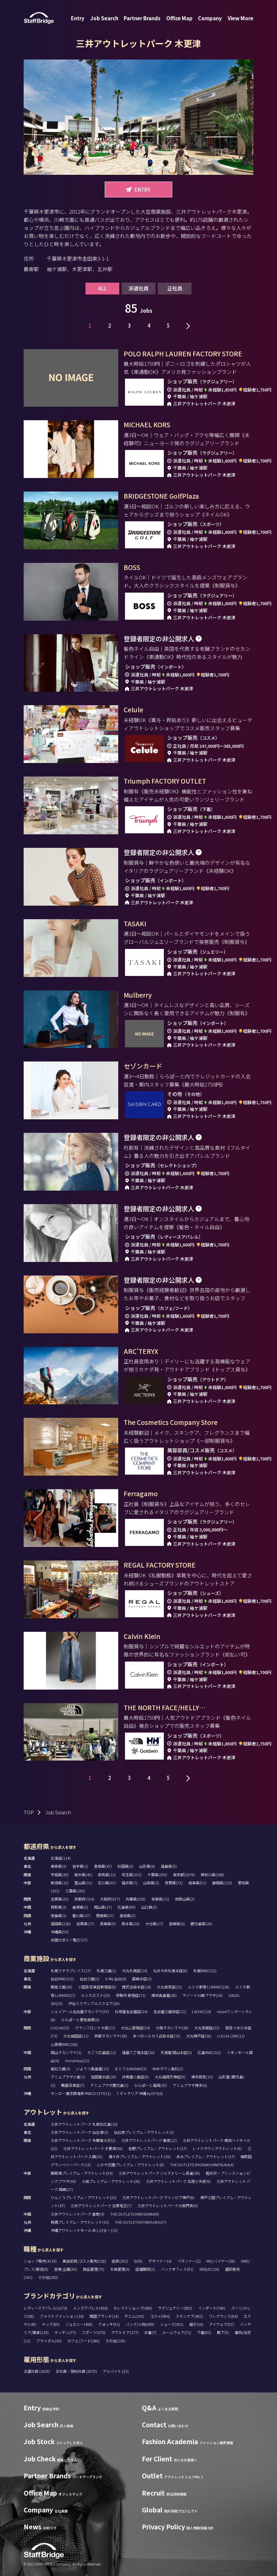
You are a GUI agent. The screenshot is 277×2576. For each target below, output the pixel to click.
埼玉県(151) (132, 1875)
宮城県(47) (103, 1866)
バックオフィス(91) (177, 2269)
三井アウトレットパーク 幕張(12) (149, 2140)
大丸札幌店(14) (135, 1971)
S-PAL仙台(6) (116, 1979)
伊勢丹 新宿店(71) (131, 1995)
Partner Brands (142, 18)
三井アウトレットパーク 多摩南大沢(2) (83, 2140)
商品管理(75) (94, 2269)
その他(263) (48, 2277)
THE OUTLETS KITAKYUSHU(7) (141, 2222)
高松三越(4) (60, 2069)
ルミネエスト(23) (96, 1995)
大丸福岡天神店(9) (170, 2077)
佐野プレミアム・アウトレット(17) (158, 2148)
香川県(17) (81, 1915)
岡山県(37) (103, 1907)
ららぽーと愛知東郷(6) (80, 2020)
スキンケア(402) (189, 2316)
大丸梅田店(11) (76, 2036)
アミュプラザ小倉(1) (68, 2077)
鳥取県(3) (59, 1907)
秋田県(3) (125, 1866)
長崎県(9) (108, 1924)
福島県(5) (169, 1866)
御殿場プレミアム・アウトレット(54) (82, 2173)
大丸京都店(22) (207, 2028)
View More (241, 18)
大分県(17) (154, 1924)
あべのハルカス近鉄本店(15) (157, 2036)
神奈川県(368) (212, 1875)
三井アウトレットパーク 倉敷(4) (78, 2214)
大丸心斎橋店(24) (135, 2028)
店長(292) (120, 2261)
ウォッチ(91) (109, 2324)
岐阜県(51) (197, 1883)
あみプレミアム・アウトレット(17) (206, 2156)
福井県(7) (130, 1883)
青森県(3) (59, 1866)
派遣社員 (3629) (37, 2371)
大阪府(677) (110, 1899)
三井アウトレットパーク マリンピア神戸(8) (158, 2197)
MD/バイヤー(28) (221, 2261)
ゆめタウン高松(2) (168, 2069)
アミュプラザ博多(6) (190, 2085)
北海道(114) (61, 1858)
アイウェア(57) (222, 2324)
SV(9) (138, 2261)
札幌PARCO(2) (205, 1971)
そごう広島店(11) (102, 2052)
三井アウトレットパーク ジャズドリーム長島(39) (159, 2173)
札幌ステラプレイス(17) (71, 1971)
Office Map (179, 18)
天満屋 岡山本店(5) (176, 2052)
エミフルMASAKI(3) (131, 2069)
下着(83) (204, 2332)
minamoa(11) (77, 2060)
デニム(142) (134, 2316)
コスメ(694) (160, 2316)
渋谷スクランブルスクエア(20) (94, 2003)
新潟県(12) (60, 1883)
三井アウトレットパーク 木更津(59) (93, 2148)
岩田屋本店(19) (104, 2077)
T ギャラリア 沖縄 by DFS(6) (140, 2093)
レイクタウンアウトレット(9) (217, 2148)
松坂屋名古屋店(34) (131, 2011)
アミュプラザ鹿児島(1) (109, 2085)
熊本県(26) (131, 1924)
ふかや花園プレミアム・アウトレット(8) (130, 2165)
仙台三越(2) (90, 1979)
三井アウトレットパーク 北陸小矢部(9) (178, 2181)
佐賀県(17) (85, 1924)
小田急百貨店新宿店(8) (97, 1987)
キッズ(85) (51, 2324)
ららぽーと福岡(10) (150, 2085)
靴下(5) (223, 2332)
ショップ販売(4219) (40, 2261)
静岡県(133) (222, 1883)
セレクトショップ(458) (133, 2308)
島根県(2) (80, 1907)
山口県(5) (149, 1907)
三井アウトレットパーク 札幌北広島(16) (84, 2124)
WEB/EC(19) (209, 2269)
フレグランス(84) (223, 2316)
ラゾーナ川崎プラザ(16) (203, 1995)
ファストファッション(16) (62, 2316)
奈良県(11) (160, 1899)
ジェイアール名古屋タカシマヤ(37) (80, 2011)
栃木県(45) (83, 1875)
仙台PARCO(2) (62, 1979)
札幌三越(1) (106, 1971)
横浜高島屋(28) (164, 1995)
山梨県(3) (151, 1883)
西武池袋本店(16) (136, 1987)
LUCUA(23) (60, 2028)
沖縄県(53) (60, 1932)
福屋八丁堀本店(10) (138, 2052)
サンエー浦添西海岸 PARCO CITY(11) (81, 2093)
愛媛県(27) (105, 1915)
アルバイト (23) (116, 2371)
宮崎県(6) (177, 1924)
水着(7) (150, 2332)
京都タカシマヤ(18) (111, 2036)
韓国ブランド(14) (104, 2316)
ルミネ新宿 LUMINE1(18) (209, 1987)
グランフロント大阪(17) (95, 2028)
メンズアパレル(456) (90, 2308)
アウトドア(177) (125, 2332)
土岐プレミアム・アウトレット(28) (111, 2181)
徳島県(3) (59, 1915)
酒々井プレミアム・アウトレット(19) (140, 2156)
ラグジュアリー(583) (175, 2308)
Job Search (104, 18)
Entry (78, 18)
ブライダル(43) (49, 2341)
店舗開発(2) (145, 2269)
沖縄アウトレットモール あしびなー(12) (84, 2230)
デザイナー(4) (160, 2261)
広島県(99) (127, 1907)
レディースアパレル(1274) (45, 2308)
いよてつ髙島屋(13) (92, 2069)
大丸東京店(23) (169, 1987)
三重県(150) (75, 1891)
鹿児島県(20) (201, 1924)
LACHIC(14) (202, 2011)
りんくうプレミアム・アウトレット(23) (84, 2197)
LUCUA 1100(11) (231, 2036)
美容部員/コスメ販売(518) (84, 2261)
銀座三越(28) (61, 1987)
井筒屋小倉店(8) (135, 2077)
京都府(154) (84, 1899)
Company (210, 18)
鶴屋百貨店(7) (73, 2085)
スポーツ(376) (94, 2332)
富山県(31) (83, 1883)
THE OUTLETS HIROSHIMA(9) (135, 2214)
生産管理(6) (120, 2269)
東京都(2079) (184, 1875)
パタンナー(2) (189, 2261)
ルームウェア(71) (177, 2332)
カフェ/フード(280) (83, 2341)
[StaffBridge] (39, 18)
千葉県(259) (157, 1875)
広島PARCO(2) (209, 2052)
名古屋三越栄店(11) (170, 2011)
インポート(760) (212, 2308)
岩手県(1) (80, 1866)
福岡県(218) (61, 1924)
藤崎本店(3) (142, 1979)
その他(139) (115, 2341)
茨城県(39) (60, 1875)
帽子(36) (196, 2324)
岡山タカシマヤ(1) (66, 2052)
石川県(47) (107, 1883)
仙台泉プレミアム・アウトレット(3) (144, 2132)
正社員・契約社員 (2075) (77, 2371)
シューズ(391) (172, 2324)
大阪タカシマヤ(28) (172, 2028)
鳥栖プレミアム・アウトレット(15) (80, 2222)
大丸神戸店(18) (199, 2036)
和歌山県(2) (185, 1899)
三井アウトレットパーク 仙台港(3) (79, 2132)
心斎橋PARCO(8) (64, 2044)
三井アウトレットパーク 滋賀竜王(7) (101, 2205)
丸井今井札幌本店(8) (170, 1971)
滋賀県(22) (60, 1899)
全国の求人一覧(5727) (69, 1940)
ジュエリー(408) (79, 2324)
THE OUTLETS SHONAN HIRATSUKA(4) (202, 2165)
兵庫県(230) (136, 1899)
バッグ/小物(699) (140, 2324)
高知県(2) (128, 1915)
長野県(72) (174, 1883)
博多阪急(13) (202, 2077)
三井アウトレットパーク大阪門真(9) (168, 2205)
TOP (29, 1812)
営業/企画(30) (66, 2269)
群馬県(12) (107, 1875)
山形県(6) (147, 1866)
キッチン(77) (65, 2332)
